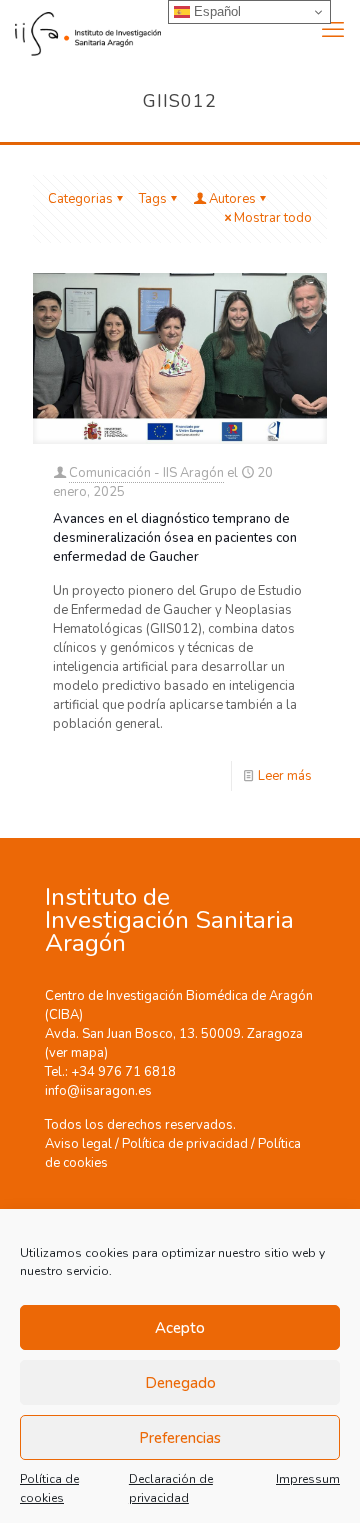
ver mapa (76, 1053)
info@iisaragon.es (98, 1091)
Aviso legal (78, 1144)
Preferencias (180, 1438)
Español (215, 11)
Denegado (180, 1383)
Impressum (308, 1479)
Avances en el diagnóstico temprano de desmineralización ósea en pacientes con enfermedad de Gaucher (175, 538)
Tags (153, 199)
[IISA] (80, 30)
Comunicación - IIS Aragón (146, 473)
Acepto (180, 1328)
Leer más (285, 776)
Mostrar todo (273, 218)
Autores (232, 199)
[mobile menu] (333, 30)
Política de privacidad (185, 1144)
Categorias (80, 199)
